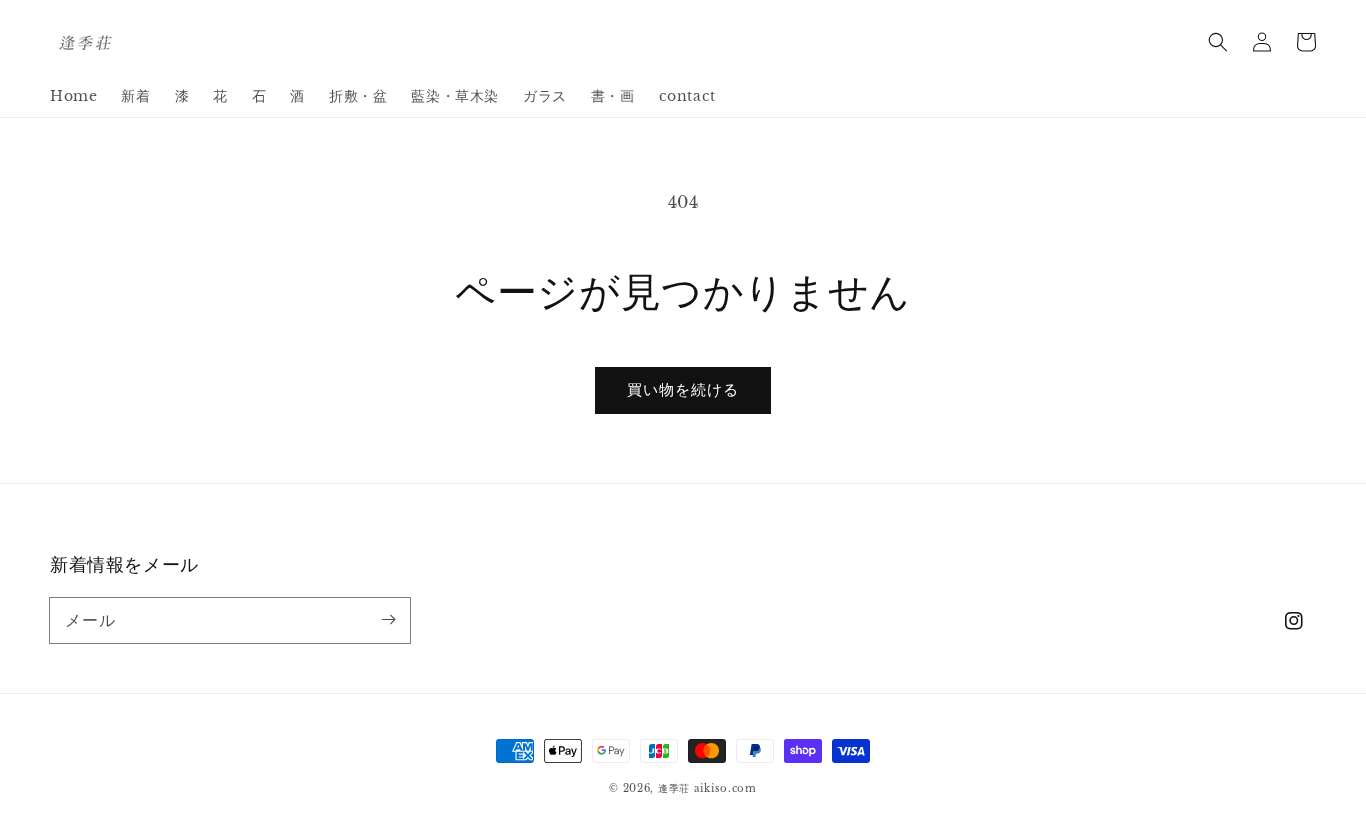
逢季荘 (674, 788)
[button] (1218, 42)
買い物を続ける (683, 389)
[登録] (388, 620)
